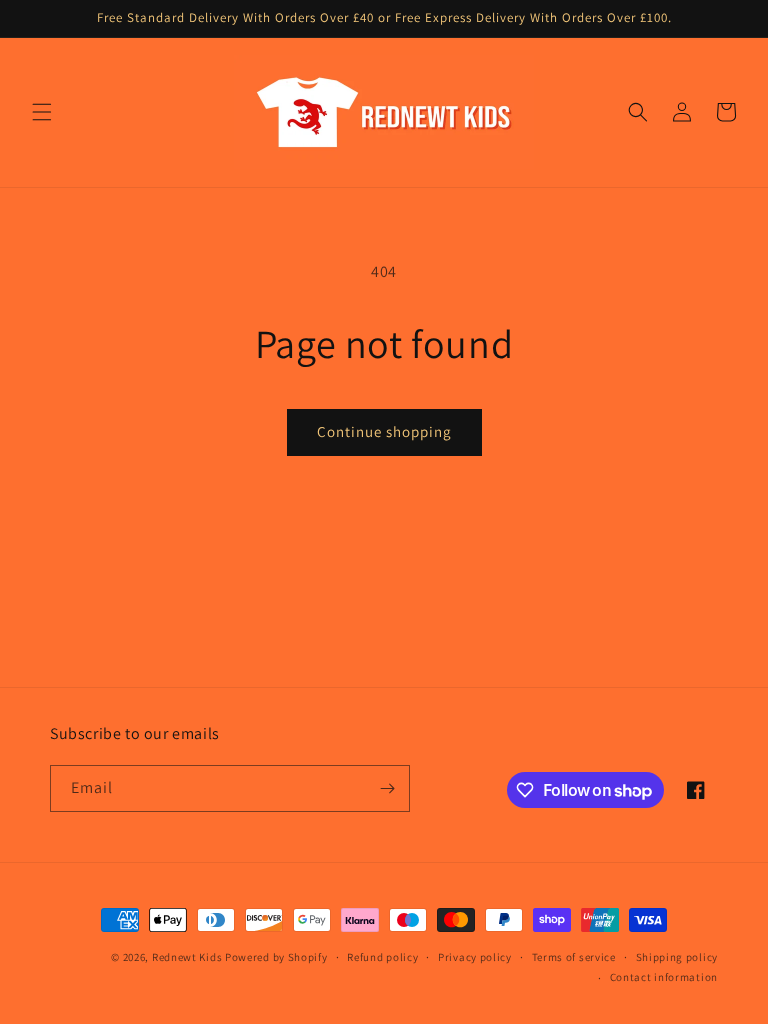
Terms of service (574, 957)
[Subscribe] (387, 788)
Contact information (664, 977)
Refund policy (382, 957)
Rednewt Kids (187, 957)
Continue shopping (384, 431)
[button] (42, 112)
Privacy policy (475, 957)
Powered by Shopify (276, 957)
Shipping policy (677, 957)
